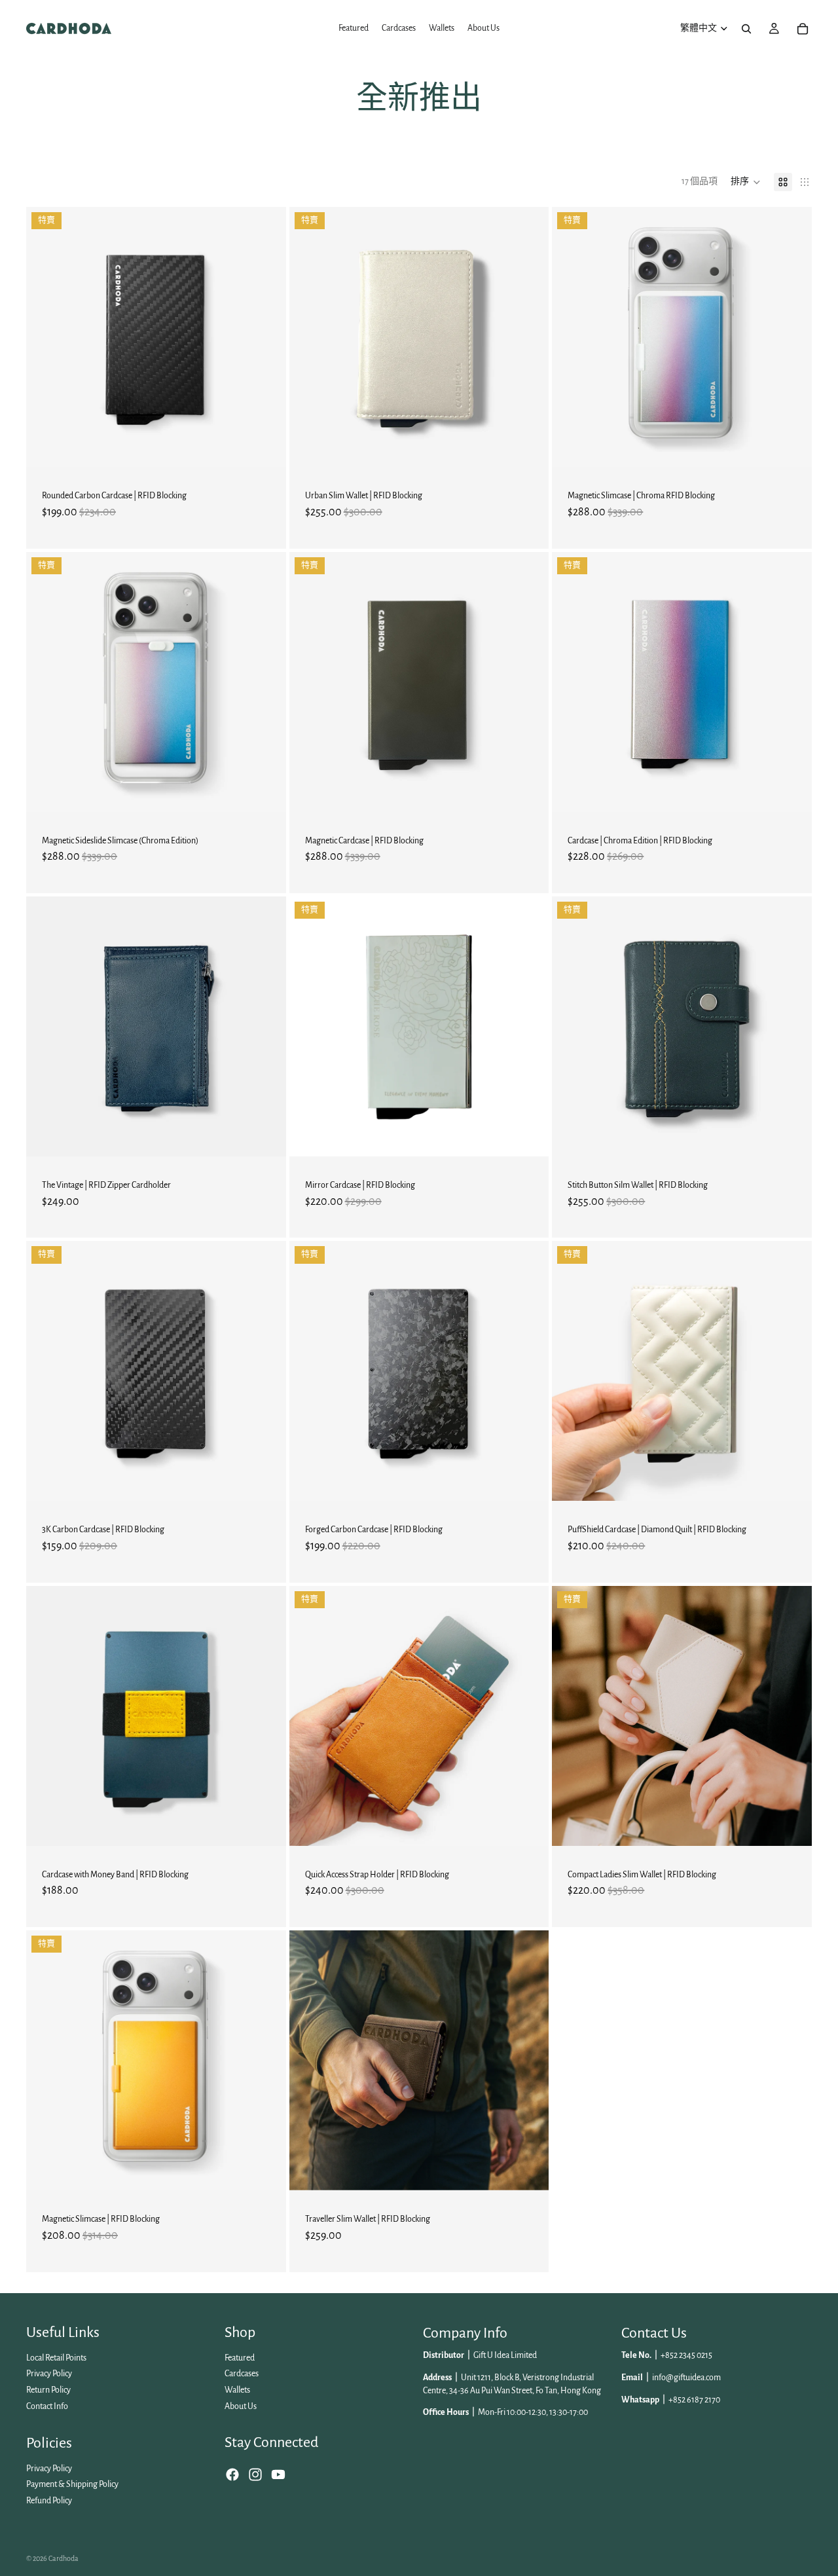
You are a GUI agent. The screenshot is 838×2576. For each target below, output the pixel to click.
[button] (746, 182)
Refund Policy (49, 2501)
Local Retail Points (56, 2358)
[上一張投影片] (46, 337)
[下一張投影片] (266, 337)
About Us (241, 2406)
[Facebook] (232, 2475)
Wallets (237, 2390)
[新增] (266, 447)
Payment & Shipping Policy (72, 2484)
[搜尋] (746, 29)
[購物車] (803, 29)
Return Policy (48, 2390)
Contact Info (47, 2406)
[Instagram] (255, 2475)
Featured (240, 2358)
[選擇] (529, 447)
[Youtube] (278, 2475)
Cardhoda (64, 2558)
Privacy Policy (49, 2374)
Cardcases (242, 2374)
